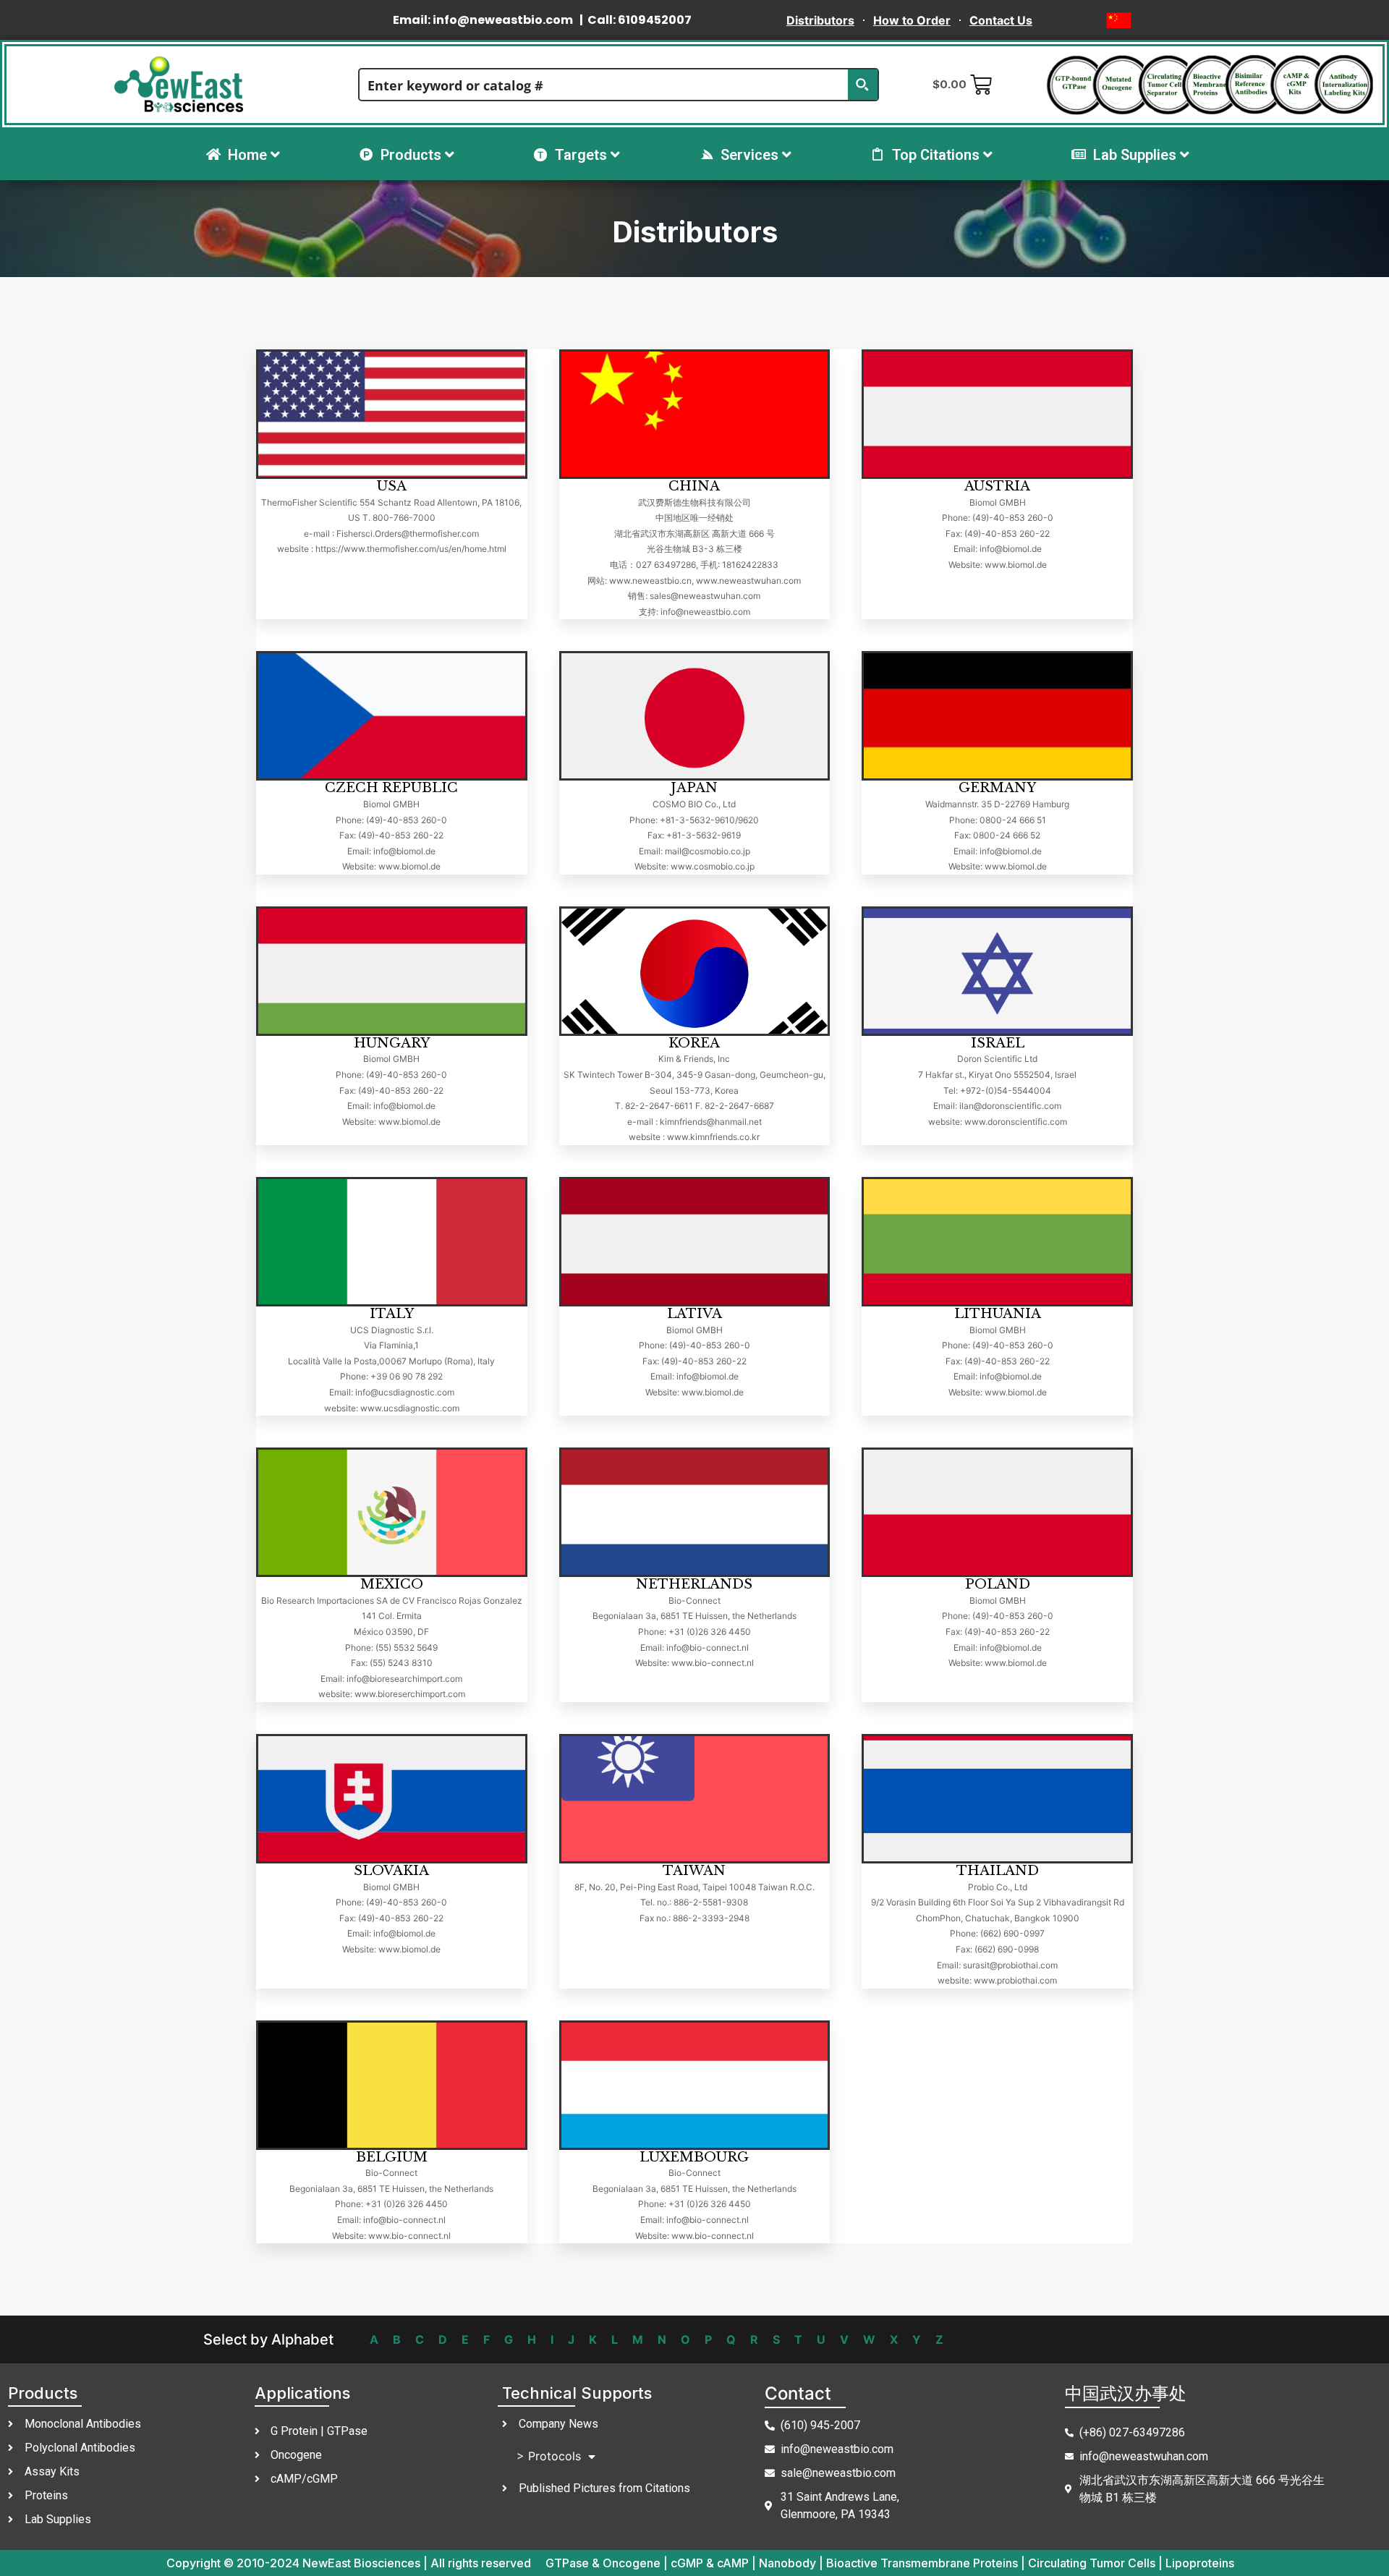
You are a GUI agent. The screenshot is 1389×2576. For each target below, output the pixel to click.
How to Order (912, 20)
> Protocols (549, 2456)
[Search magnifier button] (862, 85)
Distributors (820, 20)
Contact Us (1001, 20)
